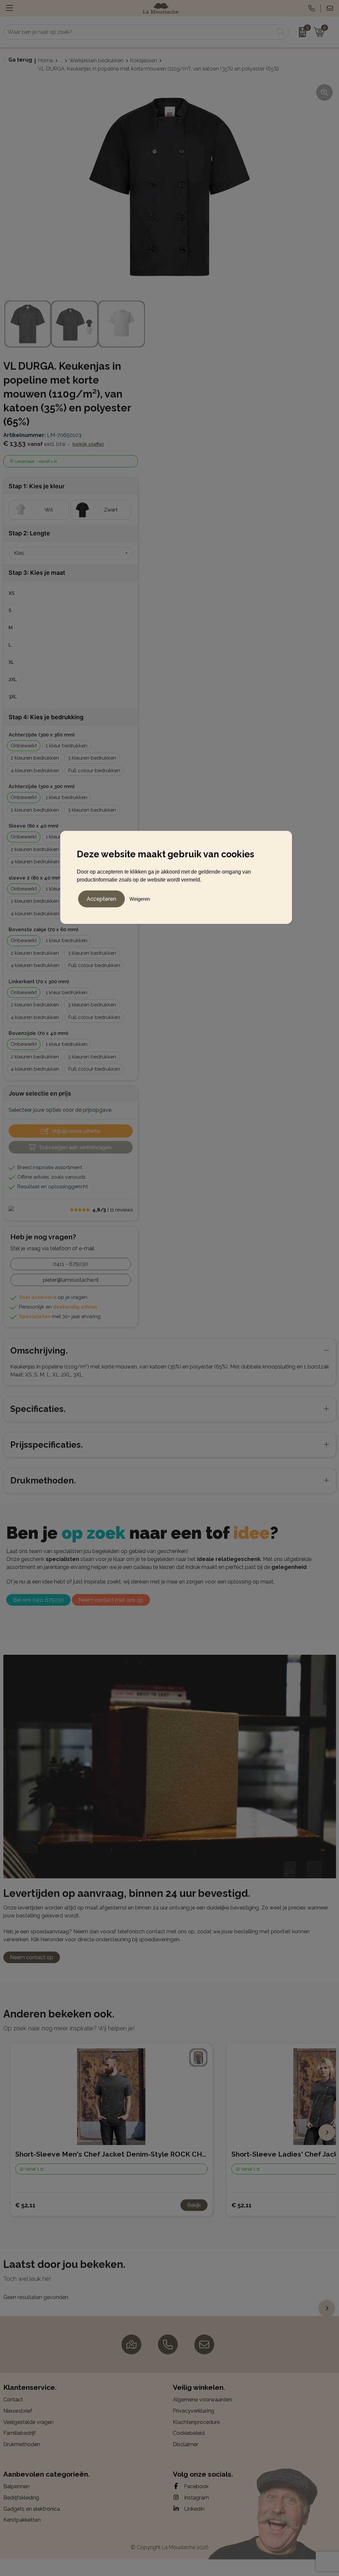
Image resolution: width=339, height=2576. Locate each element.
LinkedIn (194, 2509)
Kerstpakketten (22, 2520)
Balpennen (16, 2486)
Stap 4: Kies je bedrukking (46, 717)
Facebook (196, 2486)
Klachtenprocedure (196, 2422)
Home (46, 60)
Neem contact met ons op (111, 1600)
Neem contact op (32, 1957)
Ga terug (20, 60)
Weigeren (140, 899)
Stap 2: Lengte (29, 533)
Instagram (196, 2498)
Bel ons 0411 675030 (38, 1600)
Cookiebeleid (189, 2433)
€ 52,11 (25, 2205)
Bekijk (194, 2205)
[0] (300, 32)
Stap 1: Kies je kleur (37, 486)
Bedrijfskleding (21, 2498)
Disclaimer (186, 2444)
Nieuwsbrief (18, 2411)
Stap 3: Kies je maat (37, 573)
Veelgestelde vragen (28, 2422)
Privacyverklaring (194, 2411)
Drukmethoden (22, 2444)
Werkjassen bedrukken (96, 60)
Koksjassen (144, 60)
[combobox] (139, 32)
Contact (13, 2400)
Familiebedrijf (20, 2433)
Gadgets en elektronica (32, 2509)
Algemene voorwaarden (202, 2400)
